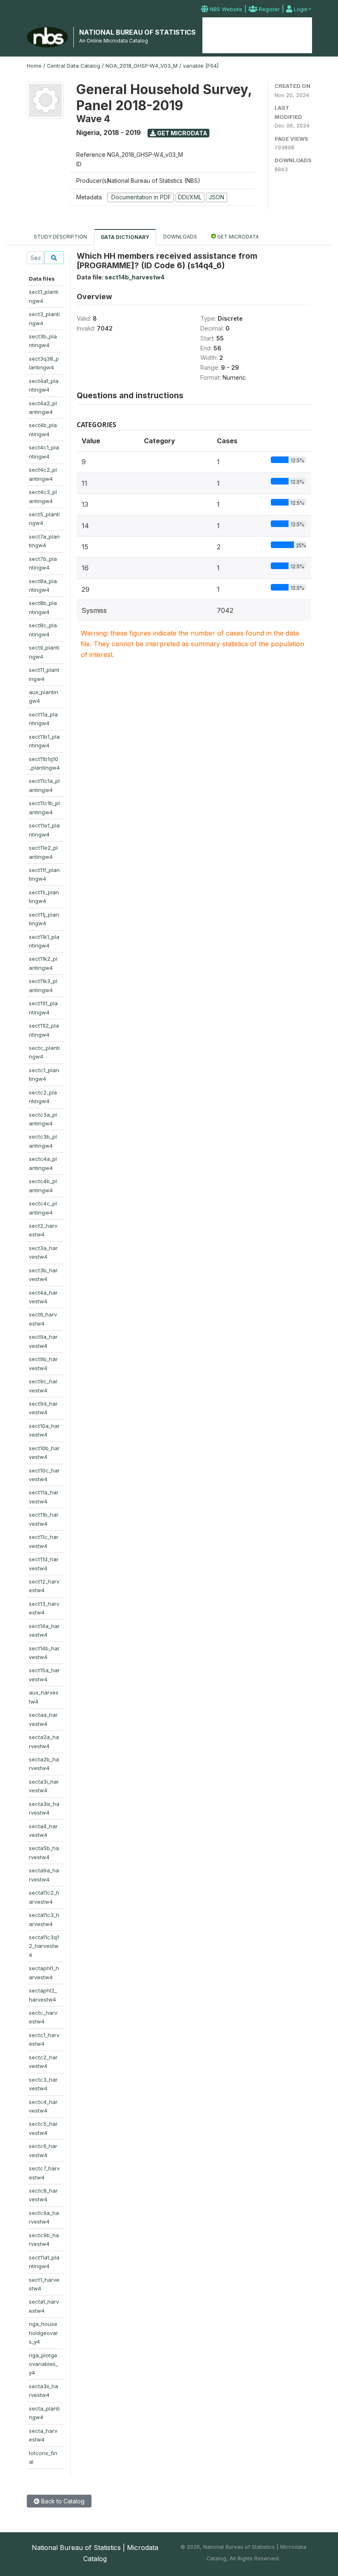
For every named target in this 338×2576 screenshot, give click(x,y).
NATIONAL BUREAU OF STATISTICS (137, 32)
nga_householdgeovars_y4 (43, 2333)
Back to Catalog (62, 2501)
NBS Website (225, 9)
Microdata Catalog (257, 35)
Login (300, 9)
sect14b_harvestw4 (135, 277)
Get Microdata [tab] (237, 237)
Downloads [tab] (180, 237)
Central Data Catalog (74, 66)
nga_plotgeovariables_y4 (43, 2364)
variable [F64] (201, 66)
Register (269, 9)
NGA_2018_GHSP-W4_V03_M (142, 66)
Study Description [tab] (60, 237)
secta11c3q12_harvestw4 (44, 1946)
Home (221, 31)
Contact (297, 31)
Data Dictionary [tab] (125, 237)
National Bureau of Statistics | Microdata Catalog (95, 2553)
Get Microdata (182, 133)
